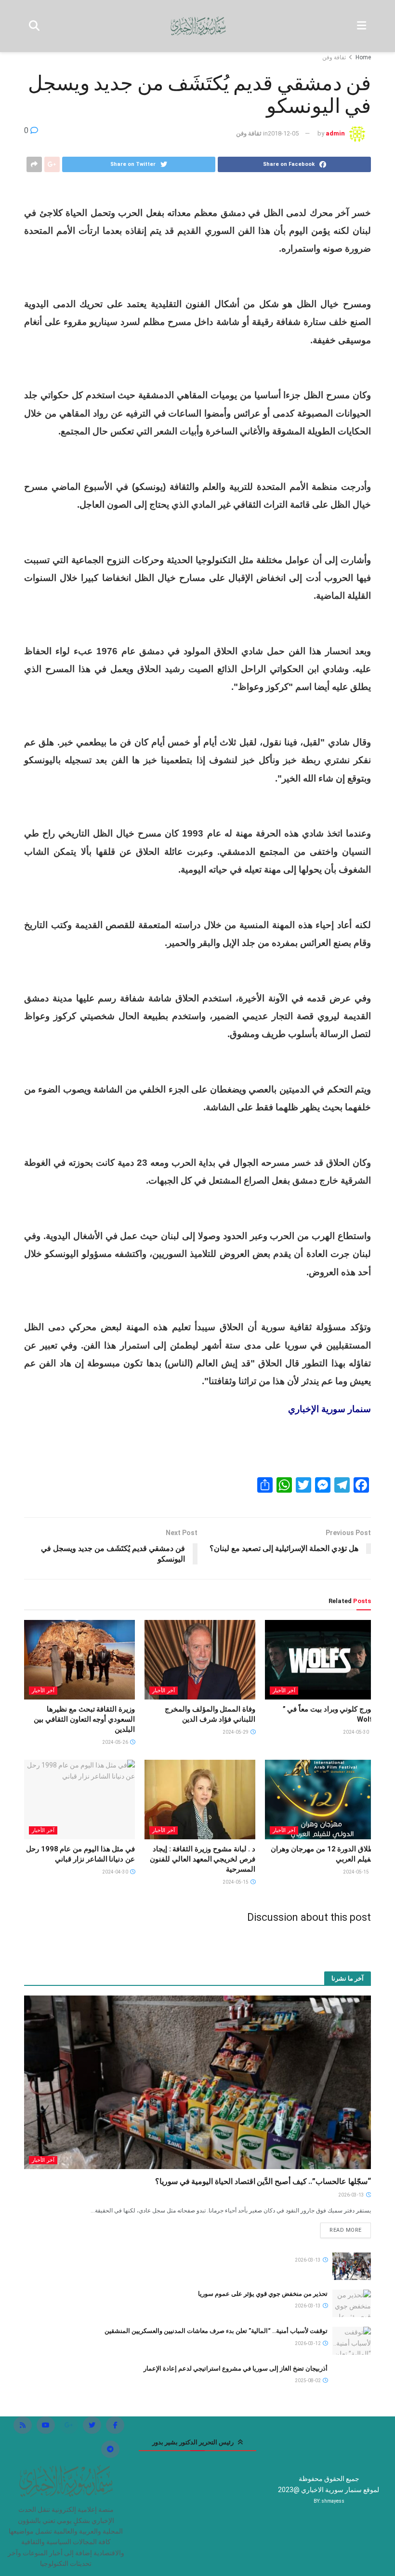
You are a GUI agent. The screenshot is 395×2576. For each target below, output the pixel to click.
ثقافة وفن (334, 57)
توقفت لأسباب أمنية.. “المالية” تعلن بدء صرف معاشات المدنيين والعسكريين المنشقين (216, 2331)
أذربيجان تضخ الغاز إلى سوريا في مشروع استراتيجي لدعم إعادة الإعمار (236, 2368)
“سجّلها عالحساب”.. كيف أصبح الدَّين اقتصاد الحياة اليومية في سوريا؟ (263, 2181)
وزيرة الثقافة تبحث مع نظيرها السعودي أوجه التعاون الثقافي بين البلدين (84, 1719)
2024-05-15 (356, 1872)
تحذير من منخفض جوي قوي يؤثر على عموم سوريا (263, 2294)
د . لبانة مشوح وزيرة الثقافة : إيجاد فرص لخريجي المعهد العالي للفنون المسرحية (203, 1859)
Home (363, 57)
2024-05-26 (116, 1742)
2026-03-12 (308, 2343)
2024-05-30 (356, 1732)
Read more (346, 2230)
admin (335, 133)
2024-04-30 (116, 1872)
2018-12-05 (283, 133)
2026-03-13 (352, 2195)
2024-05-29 (236, 1732)
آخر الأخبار (284, 1691)
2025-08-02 (308, 2380)
